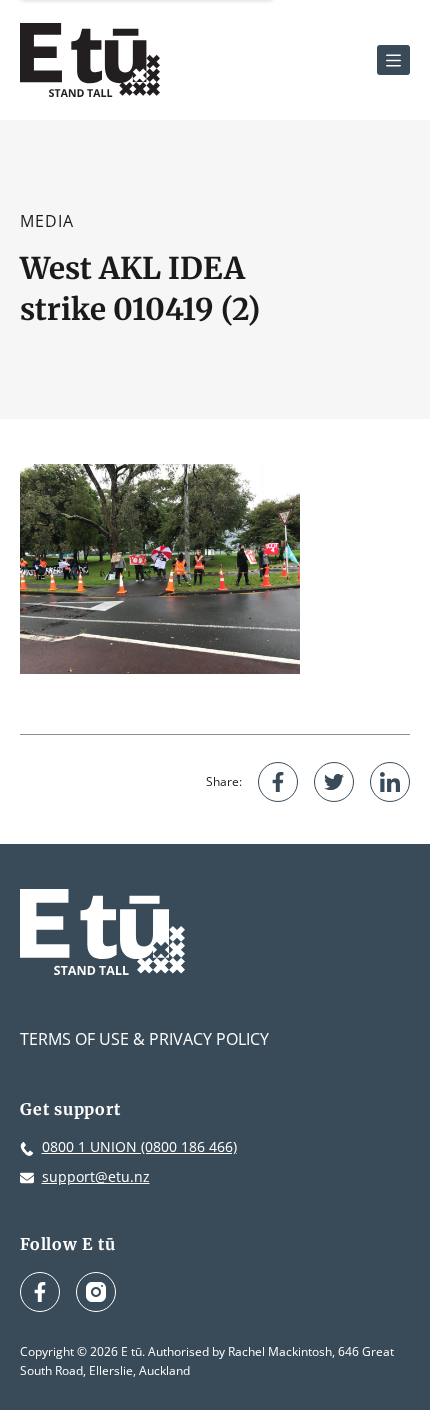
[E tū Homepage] (90, 60)
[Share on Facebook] (278, 782)
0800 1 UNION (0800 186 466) (139, 1146)
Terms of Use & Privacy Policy (144, 1039)
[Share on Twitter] (334, 782)
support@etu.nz (96, 1176)
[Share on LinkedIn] (390, 782)
